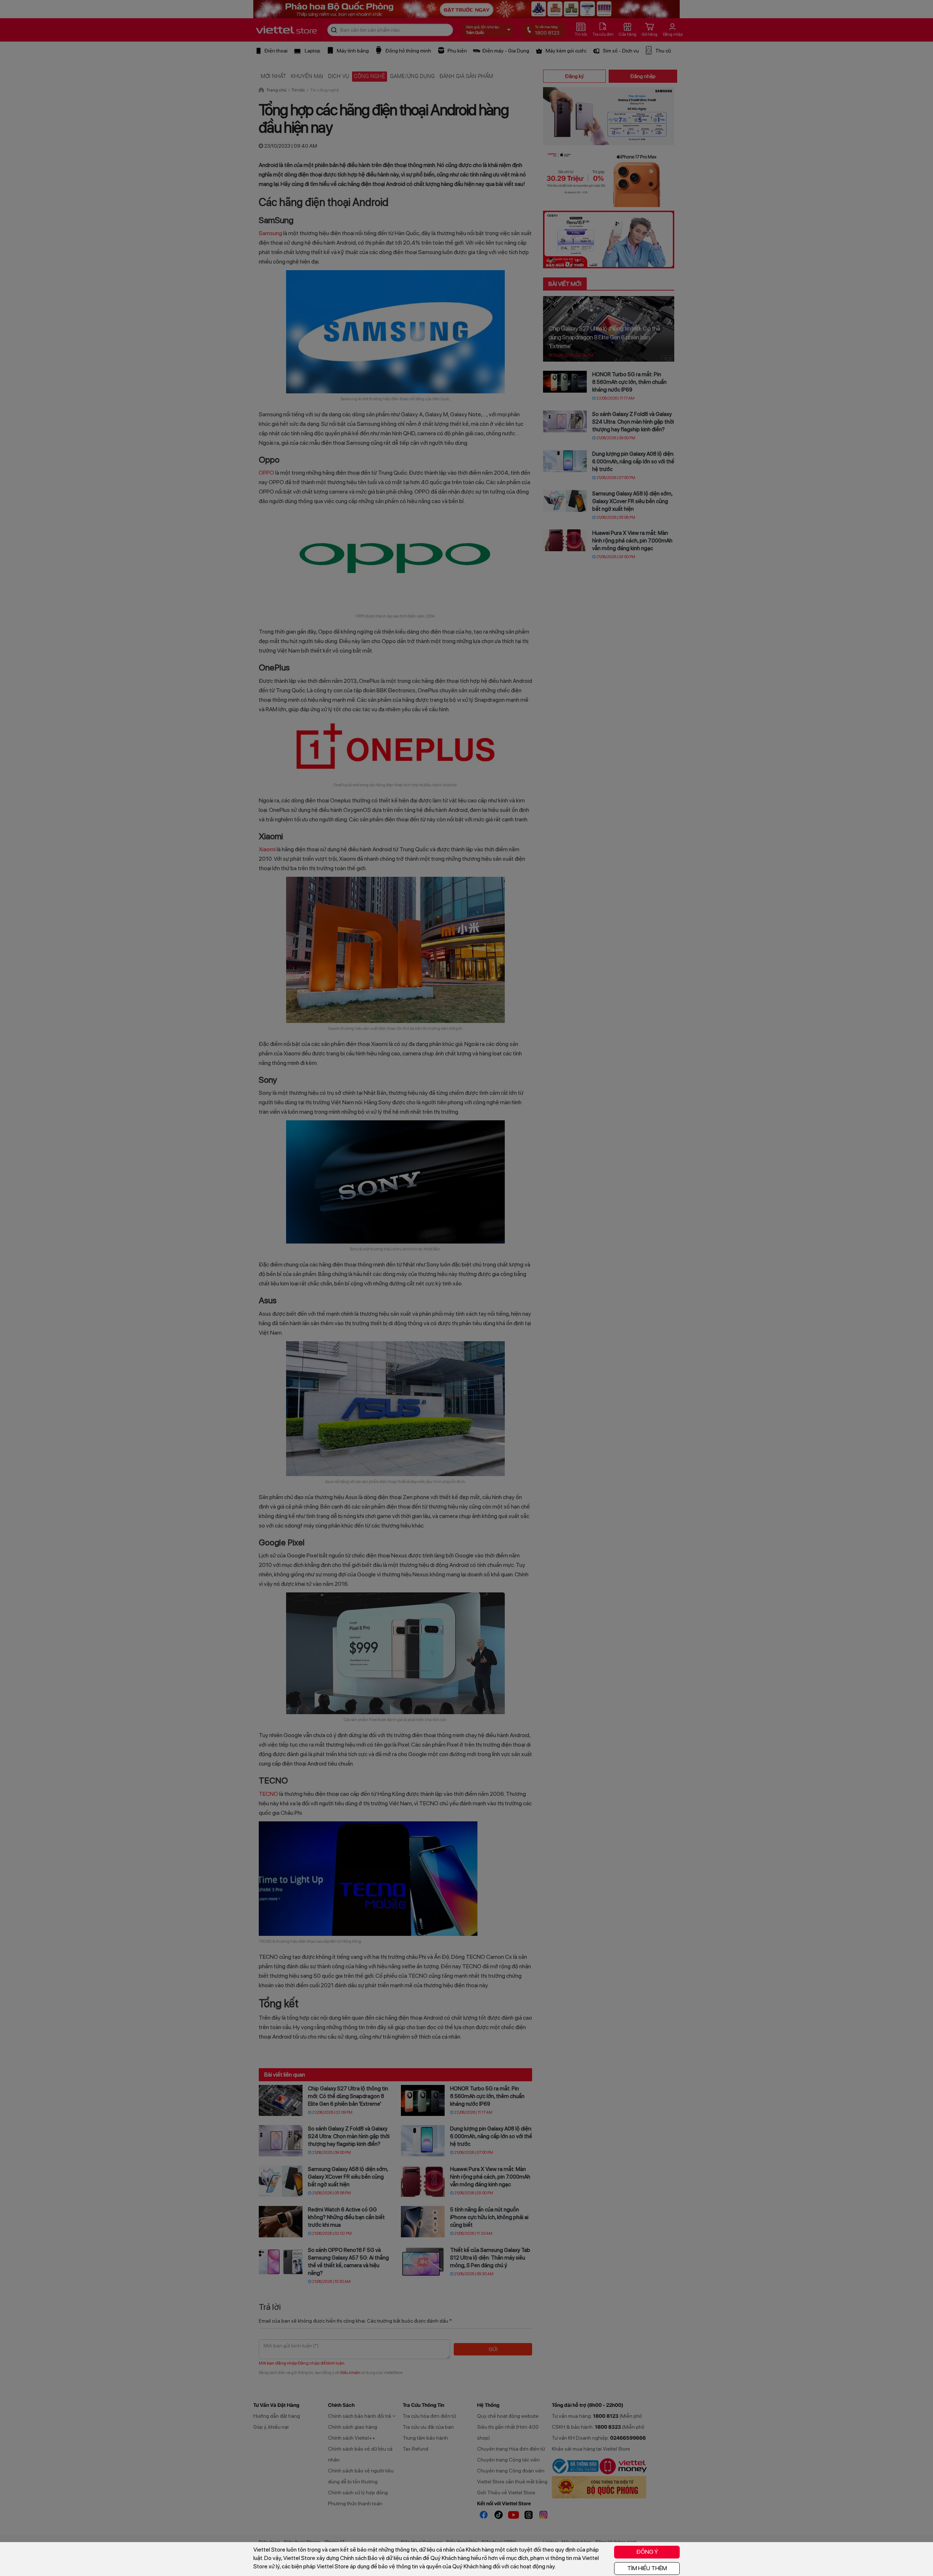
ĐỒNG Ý (647, 2552)
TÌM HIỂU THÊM (647, 2568)
